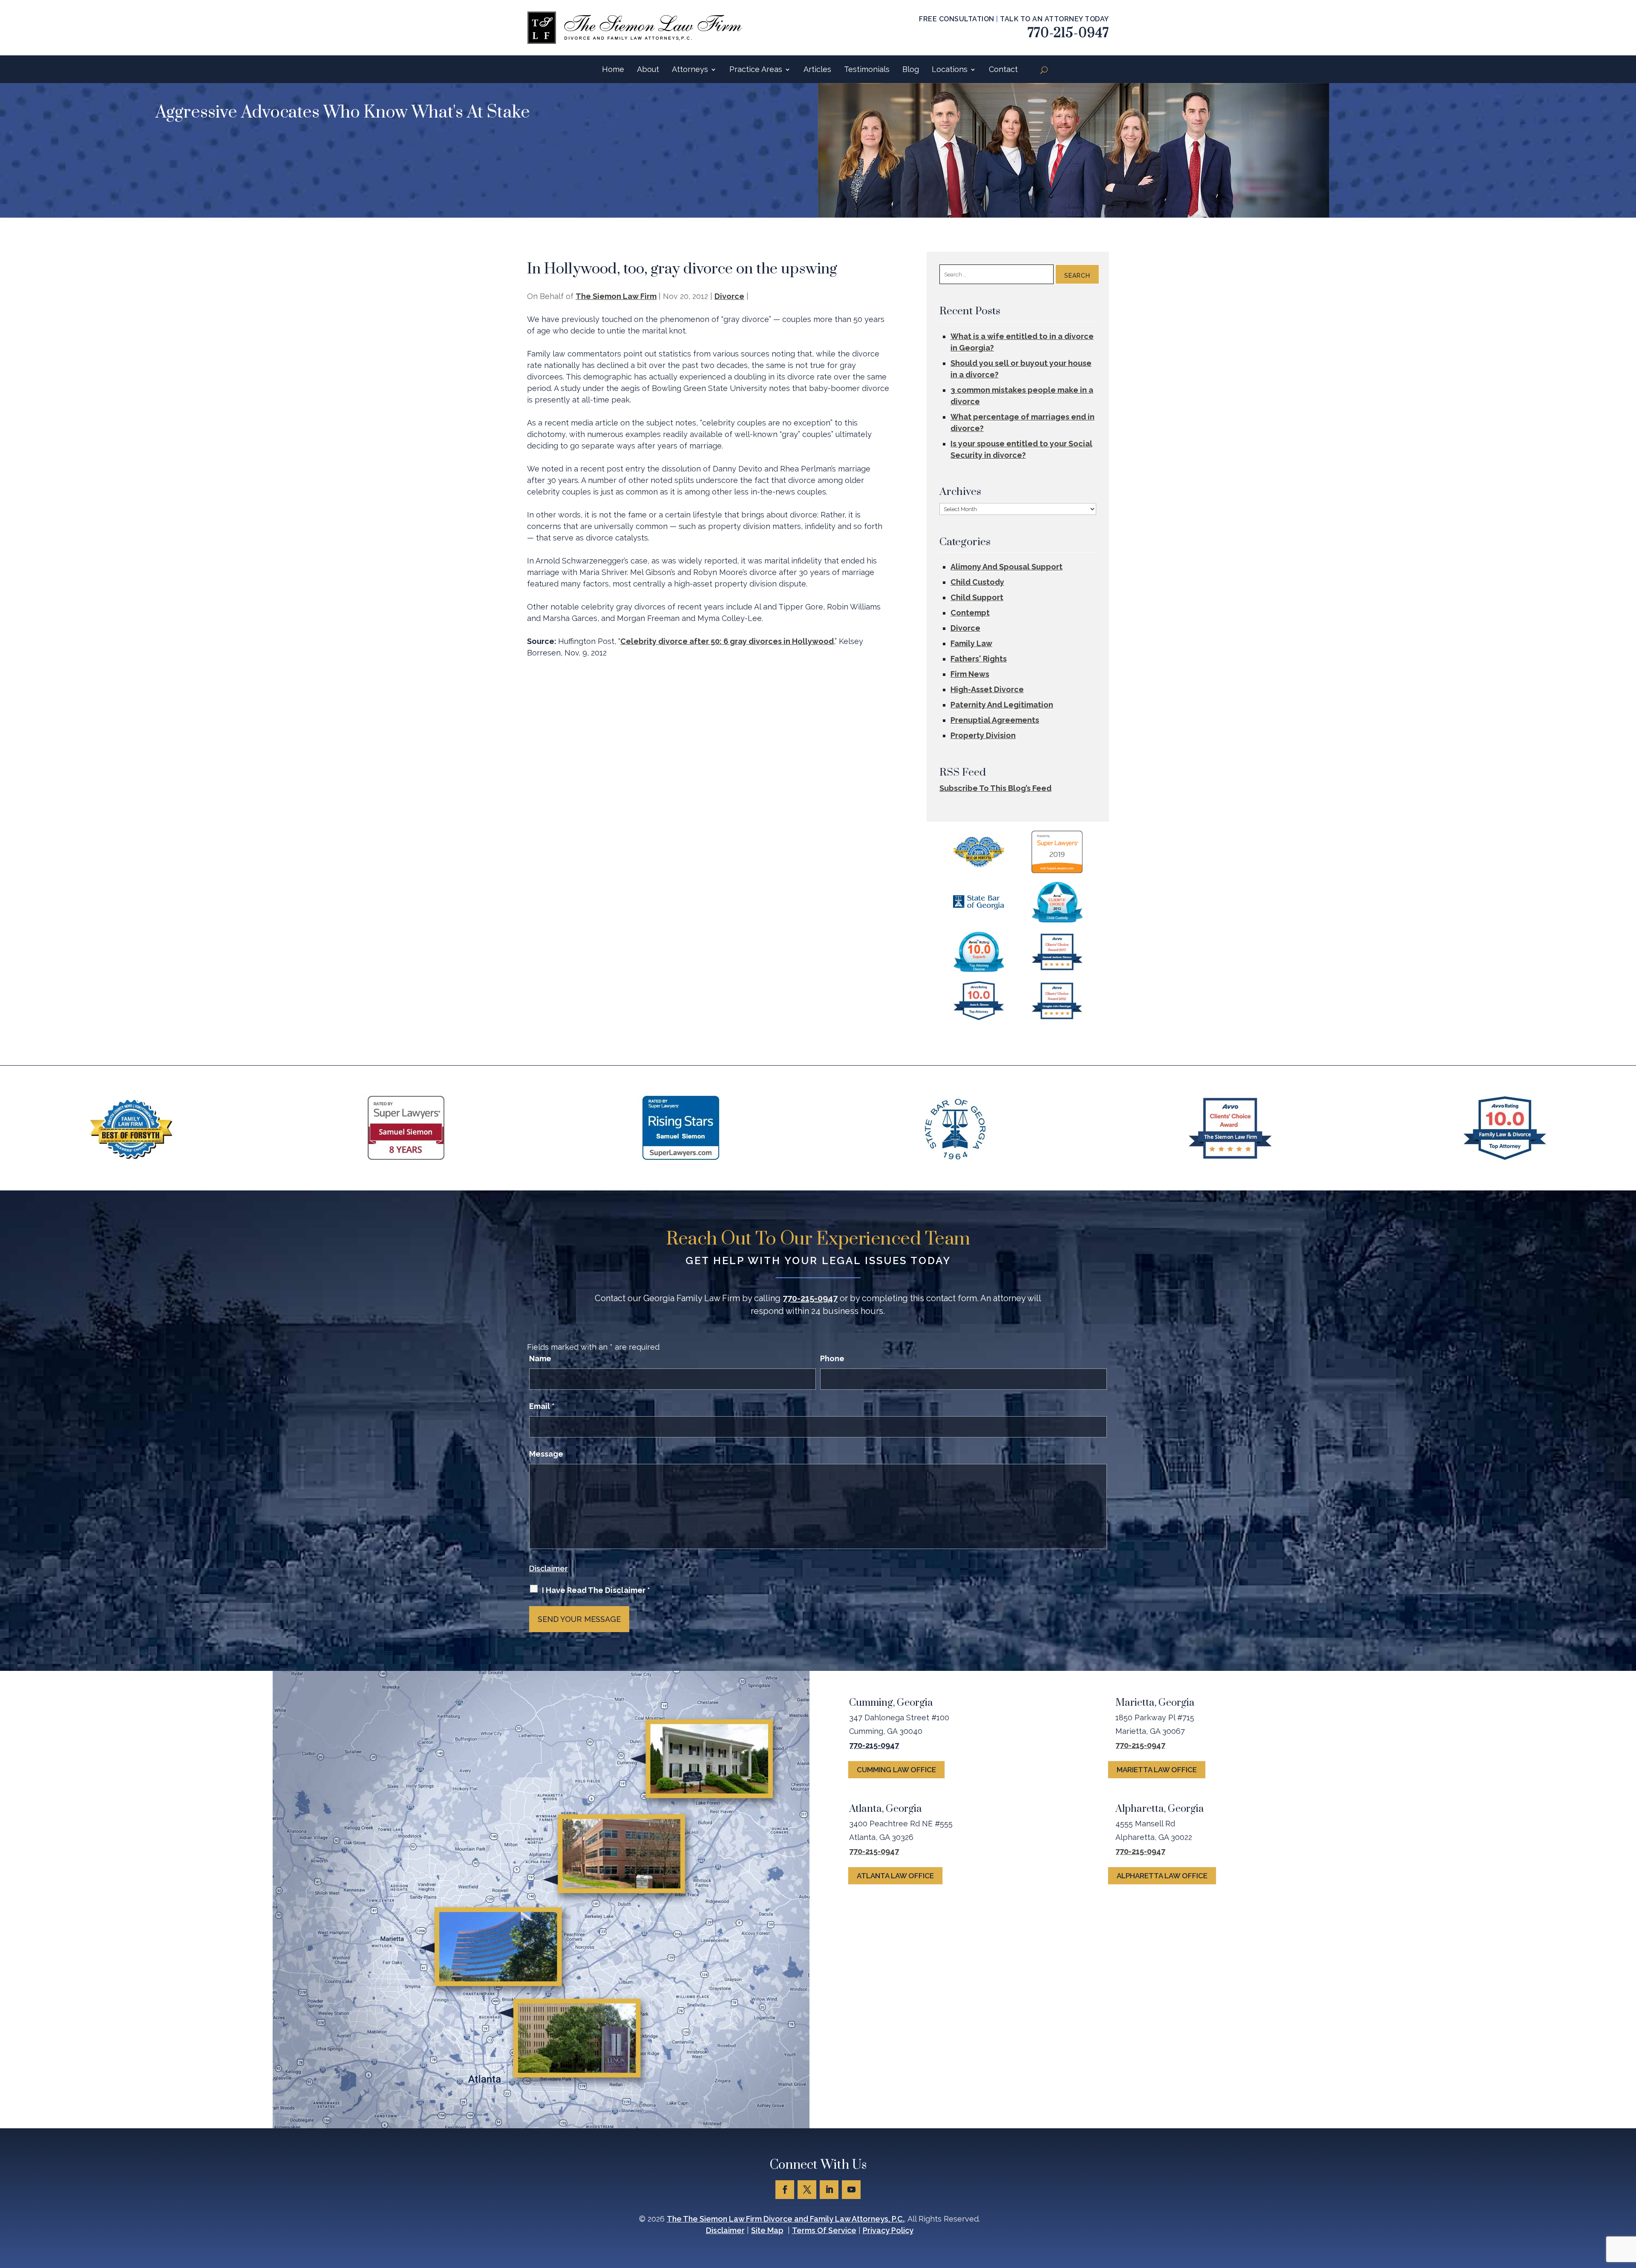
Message (546, 1454)
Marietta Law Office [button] (1157, 1770)
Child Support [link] (977, 597)
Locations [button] (950, 69)
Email (542, 1406)
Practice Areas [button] (756, 69)
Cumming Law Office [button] (896, 1770)
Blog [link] (911, 69)
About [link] (648, 69)
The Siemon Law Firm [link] (616, 296)
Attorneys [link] (690, 69)
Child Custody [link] (977, 582)
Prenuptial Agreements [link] (995, 720)
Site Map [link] (767, 2230)
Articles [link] (817, 69)
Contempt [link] (970, 613)
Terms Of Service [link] (824, 2230)
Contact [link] (1003, 69)
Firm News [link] (970, 674)
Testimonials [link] (867, 69)
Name (540, 1358)
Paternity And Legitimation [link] (1002, 705)
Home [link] (613, 69)
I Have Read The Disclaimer (596, 1590)
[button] (785, 2190)
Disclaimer (549, 1568)
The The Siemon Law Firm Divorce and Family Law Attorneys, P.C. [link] (786, 2219)
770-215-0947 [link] (1068, 33)
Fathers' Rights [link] (979, 659)
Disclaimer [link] (725, 2230)
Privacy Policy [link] (888, 2230)
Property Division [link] (983, 735)
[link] (635, 28)
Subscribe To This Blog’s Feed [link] (995, 788)
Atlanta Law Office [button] (895, 1876)
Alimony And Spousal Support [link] (1007, 567)
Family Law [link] (971, 643)
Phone (832, 1358)
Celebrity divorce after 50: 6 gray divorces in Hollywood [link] (727, 641)
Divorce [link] (729, 296)
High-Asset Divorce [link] (987, 689)
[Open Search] (1044, 70)
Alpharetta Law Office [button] (1162, 1876)
